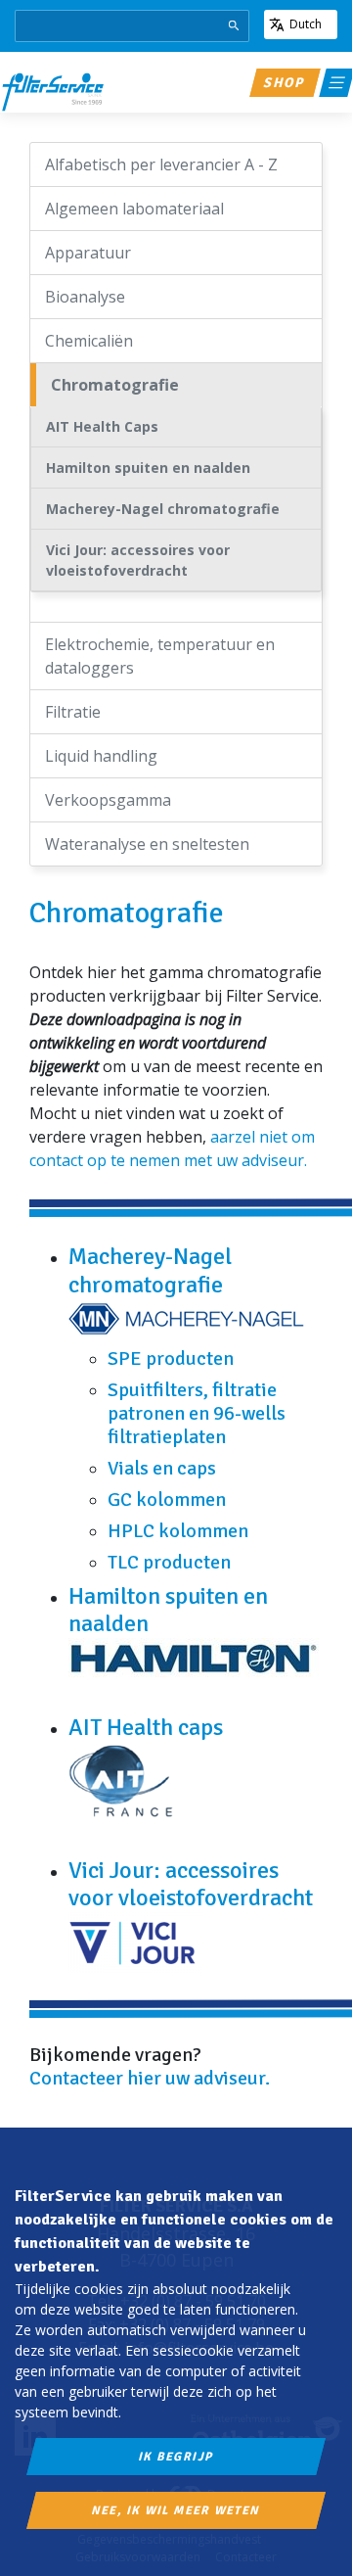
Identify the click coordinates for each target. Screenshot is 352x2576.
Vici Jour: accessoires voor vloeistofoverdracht (138, 560)
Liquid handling (101, 756)
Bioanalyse (85, 297)
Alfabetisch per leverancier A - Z (161, 164)
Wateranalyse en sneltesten (147, 844)
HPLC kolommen (178, 1531)
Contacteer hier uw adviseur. (152, 2078)
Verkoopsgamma (108, 800)
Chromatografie (115, 385)
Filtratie (73, 712)
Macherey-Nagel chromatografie (163, 509)
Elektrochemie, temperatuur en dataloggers (160, 656)
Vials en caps (162, 1468)
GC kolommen (167, 1499)
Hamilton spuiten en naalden (148, 468)
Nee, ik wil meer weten (176, 2510)
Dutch (306, 24)
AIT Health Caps (102, 426)
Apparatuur (88, 253)
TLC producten (169, 1562)
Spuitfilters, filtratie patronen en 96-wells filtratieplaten (197, 1413)
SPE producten (171, 1358)
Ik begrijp (176, 2457)
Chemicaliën (89, 341)
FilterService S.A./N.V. (53, 92)
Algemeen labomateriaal (134, 209)
